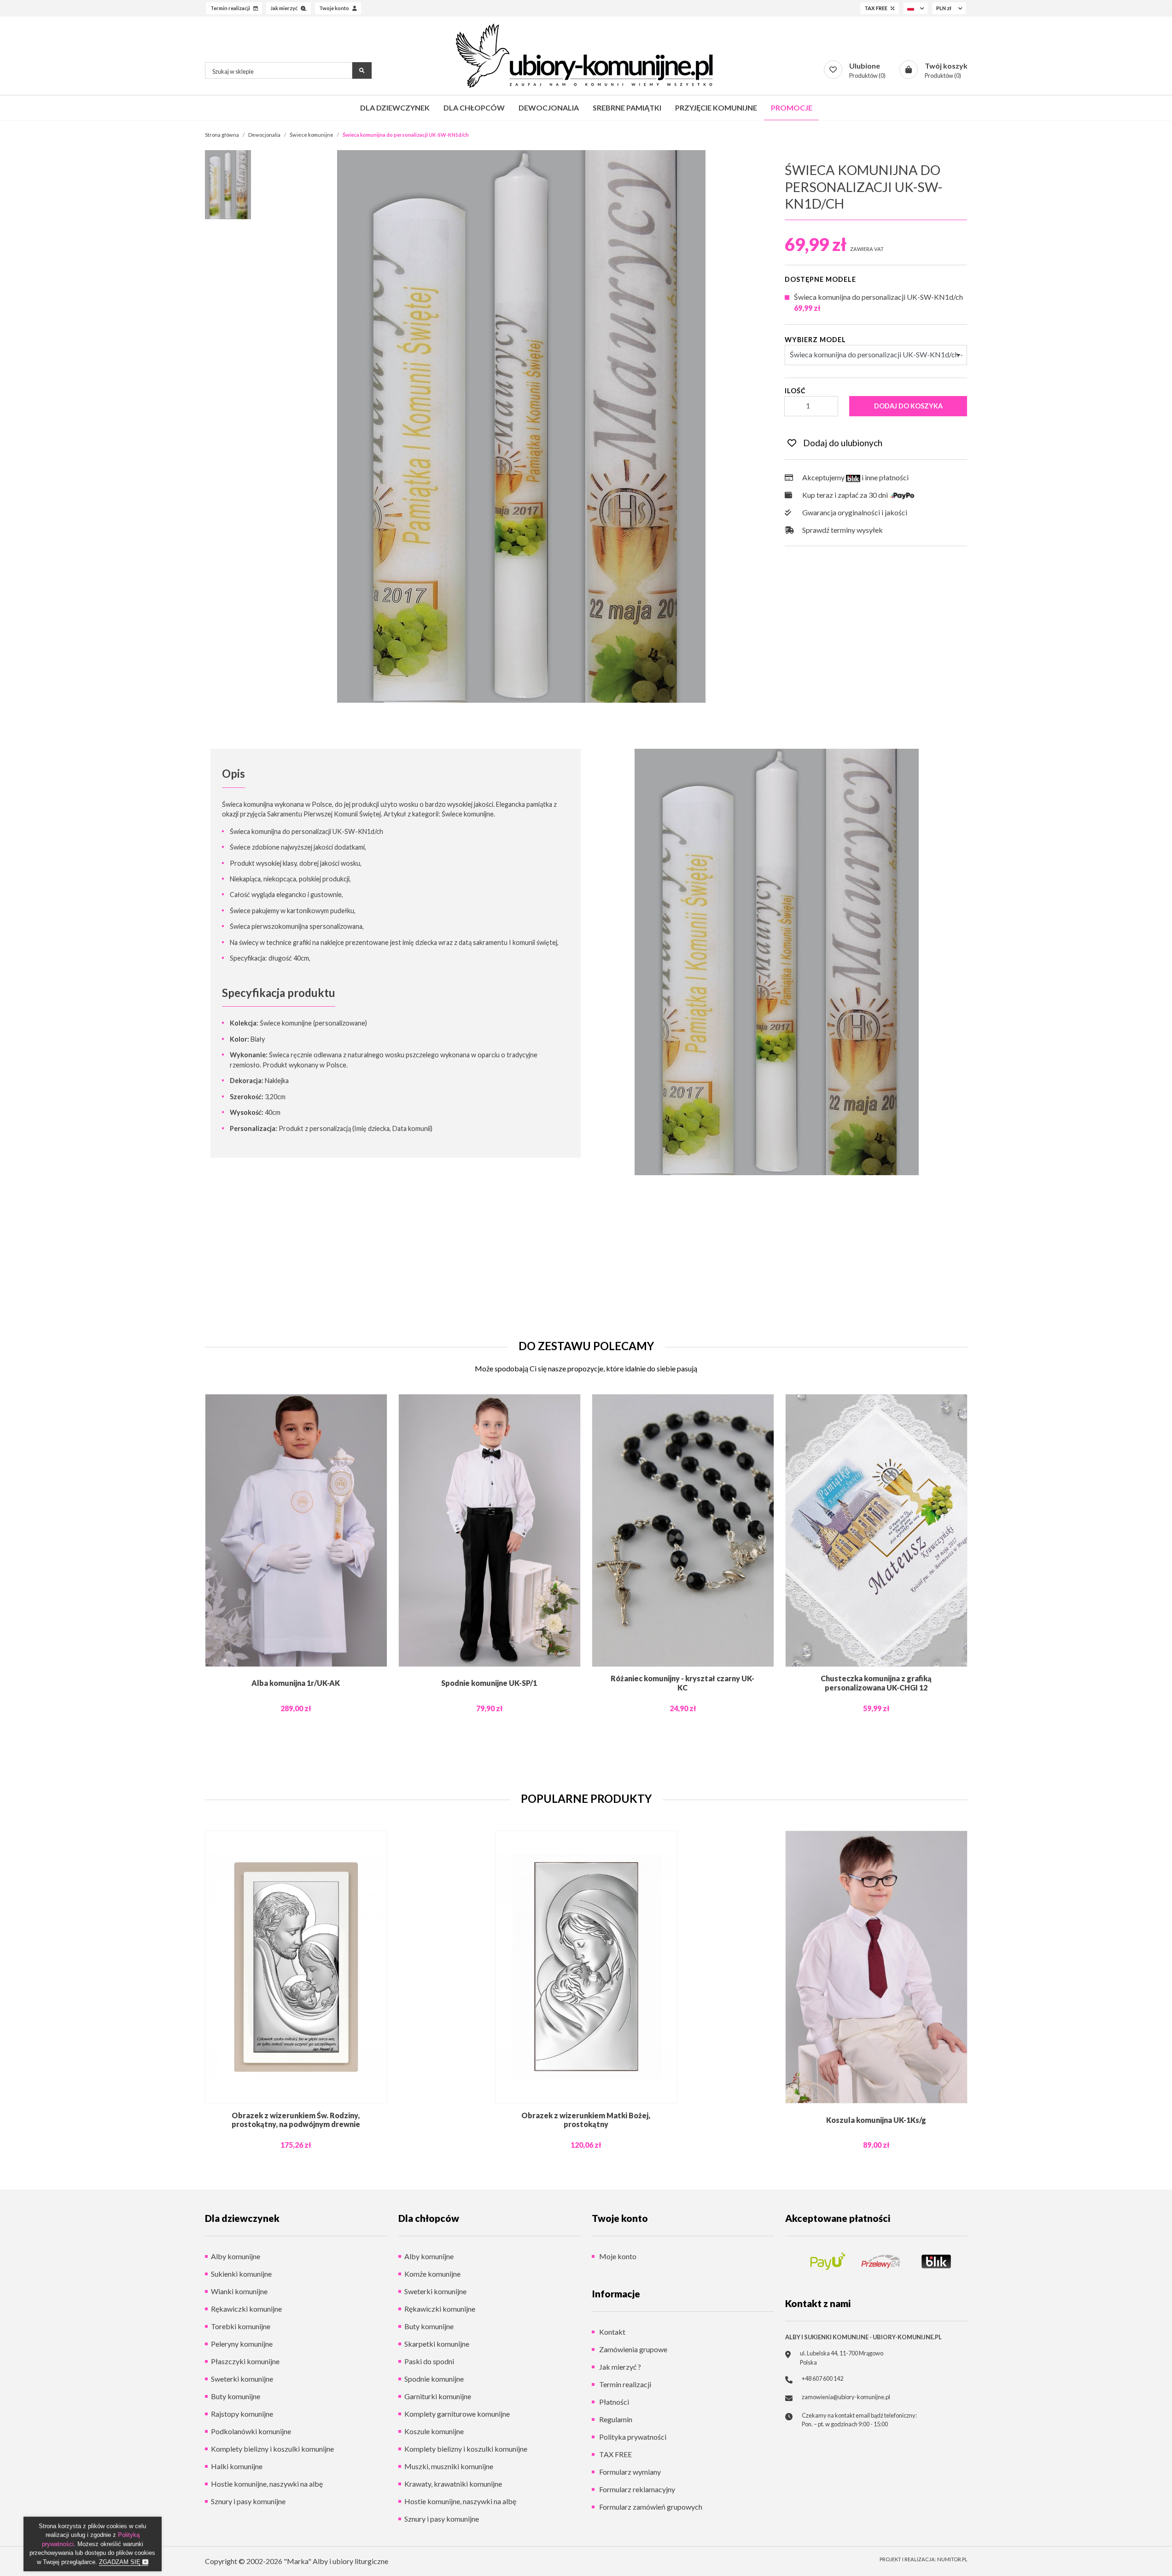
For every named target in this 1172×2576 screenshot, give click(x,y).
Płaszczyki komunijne (245, 2361)
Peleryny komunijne (242, 2344)
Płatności (613, 2402)
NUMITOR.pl (952, 2559)
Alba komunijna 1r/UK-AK (296, 1683)
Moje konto (617, 2256)
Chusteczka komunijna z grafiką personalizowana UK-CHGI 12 (876, 1683)
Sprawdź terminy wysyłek (842, 530)
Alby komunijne (236, 2256)
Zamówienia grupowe (633, 2349)
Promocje (792, 108)
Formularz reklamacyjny (636, 2489)
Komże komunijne (432, 2274)
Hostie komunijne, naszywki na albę (267, 2484)
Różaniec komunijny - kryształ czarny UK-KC (682, 1683)
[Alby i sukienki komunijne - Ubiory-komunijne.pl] (586, 56)
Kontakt (612, 2332)
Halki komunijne (237, 2466)
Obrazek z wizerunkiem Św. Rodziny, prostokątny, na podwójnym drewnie (296, 2120)
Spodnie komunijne (434, 2379)
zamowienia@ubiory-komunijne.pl (846, 2397)
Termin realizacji (624, 2384)
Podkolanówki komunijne (251, 2431)
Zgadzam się (121, 2562)
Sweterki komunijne (242, 2379)
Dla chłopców (474, 108)
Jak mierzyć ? (619, 2367)
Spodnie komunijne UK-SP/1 (489, 1683)
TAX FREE (615, 2454)
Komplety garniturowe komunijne (457, 2414)
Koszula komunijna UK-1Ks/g (876, 2120)
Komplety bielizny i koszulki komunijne (272, 2449)
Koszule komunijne (434, 2431)
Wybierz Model (815, 340)
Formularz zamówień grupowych (650, 2507)
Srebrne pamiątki (627, 108)
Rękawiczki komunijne (246, 2309)
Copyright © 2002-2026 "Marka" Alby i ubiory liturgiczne (297, 2561)
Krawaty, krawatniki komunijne (453, 2484)
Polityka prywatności (632, 2437)
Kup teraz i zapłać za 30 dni (845, 495)
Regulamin (615, 2419)
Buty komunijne (236, 2396)
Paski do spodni (429, 2361)
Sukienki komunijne (241, 2274)
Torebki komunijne (241, 2326)
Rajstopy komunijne (242, 2414)
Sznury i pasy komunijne (248, 2501)
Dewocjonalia (549, 108)
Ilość (795, 391)
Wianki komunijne (239, 2291)
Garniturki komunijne (438, 2396)
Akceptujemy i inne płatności (854, 477)
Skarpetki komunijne (437, 2344)
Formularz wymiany (629, 2472)
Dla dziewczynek (395, 108)
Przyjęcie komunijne (716, 108)
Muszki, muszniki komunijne (449, 2466)
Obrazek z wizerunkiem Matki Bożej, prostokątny (586, 2120)
